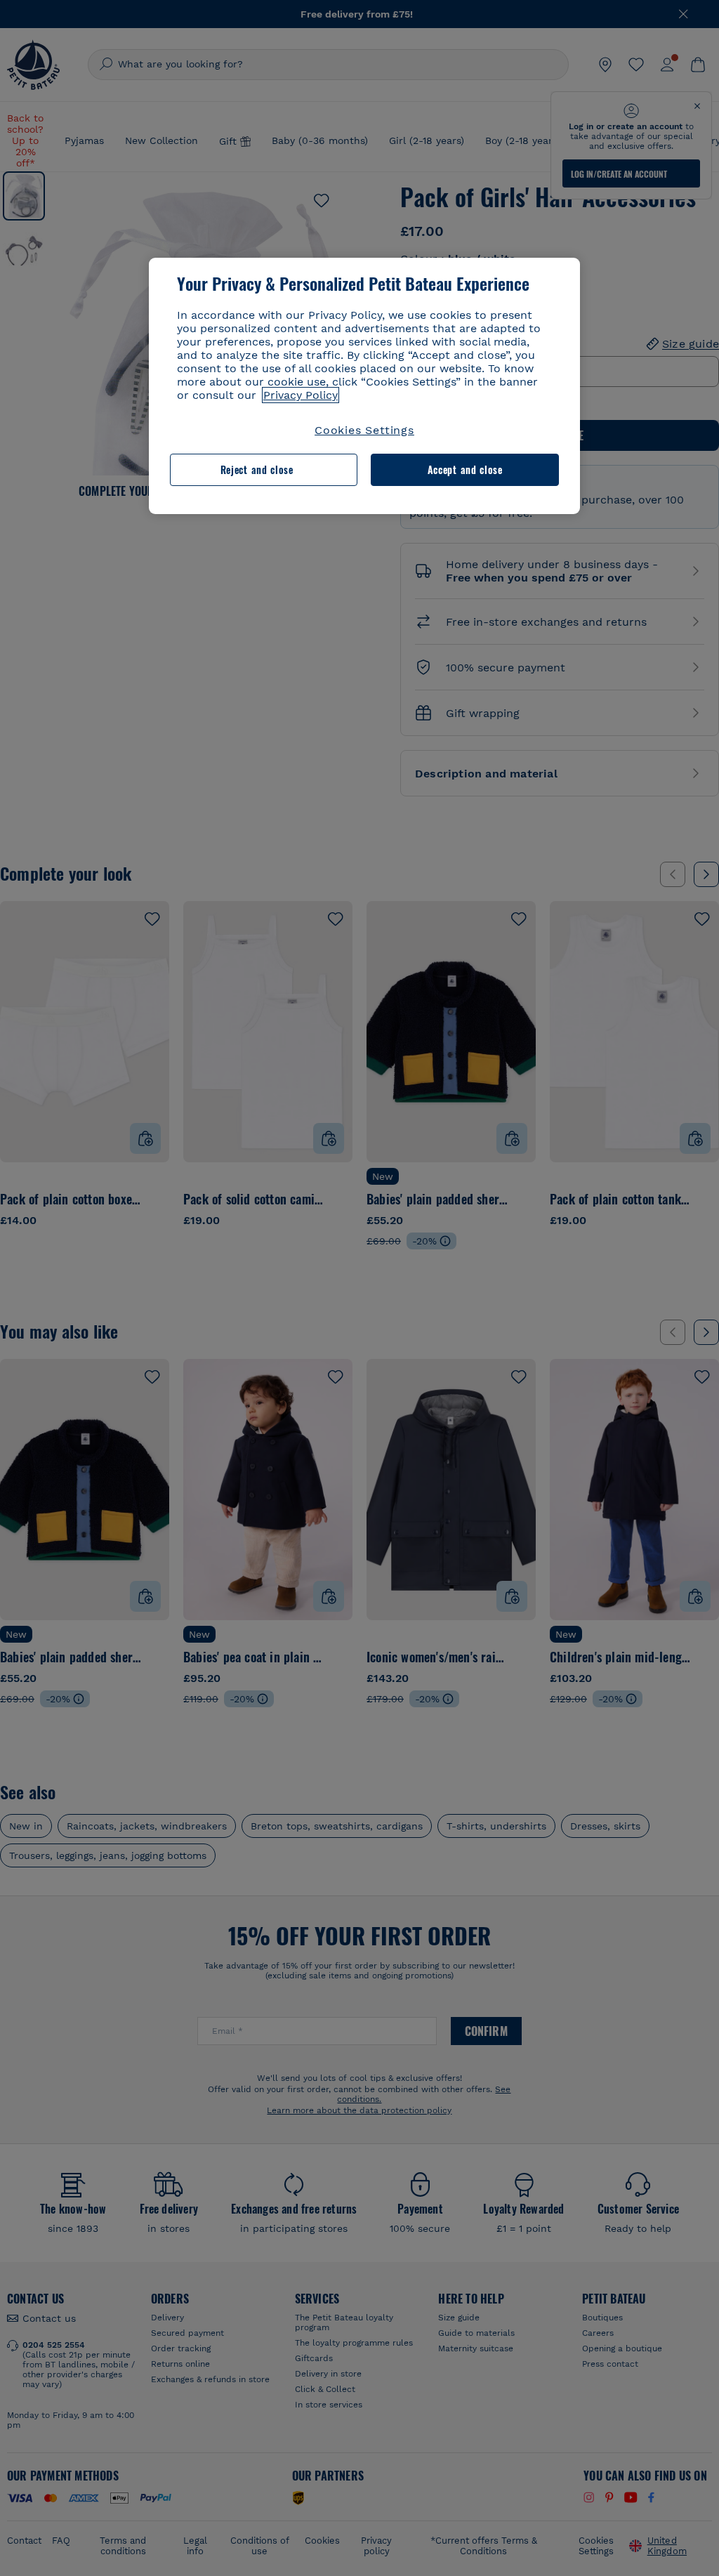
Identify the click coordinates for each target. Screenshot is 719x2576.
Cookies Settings (364, 430)
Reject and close (257, 469)
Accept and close (465, 469)
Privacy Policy (301, 395)
